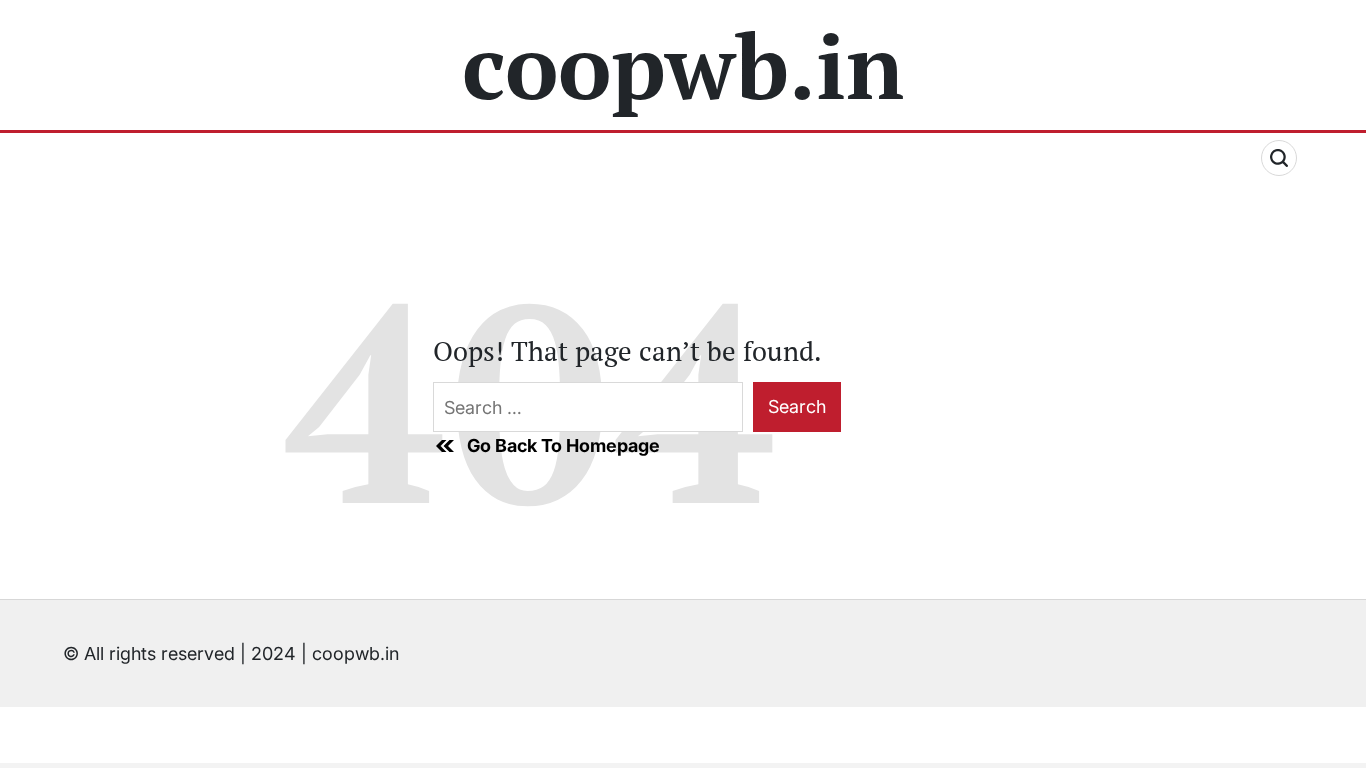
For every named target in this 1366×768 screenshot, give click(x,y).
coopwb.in (683, 65)
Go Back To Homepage (563, 445)
